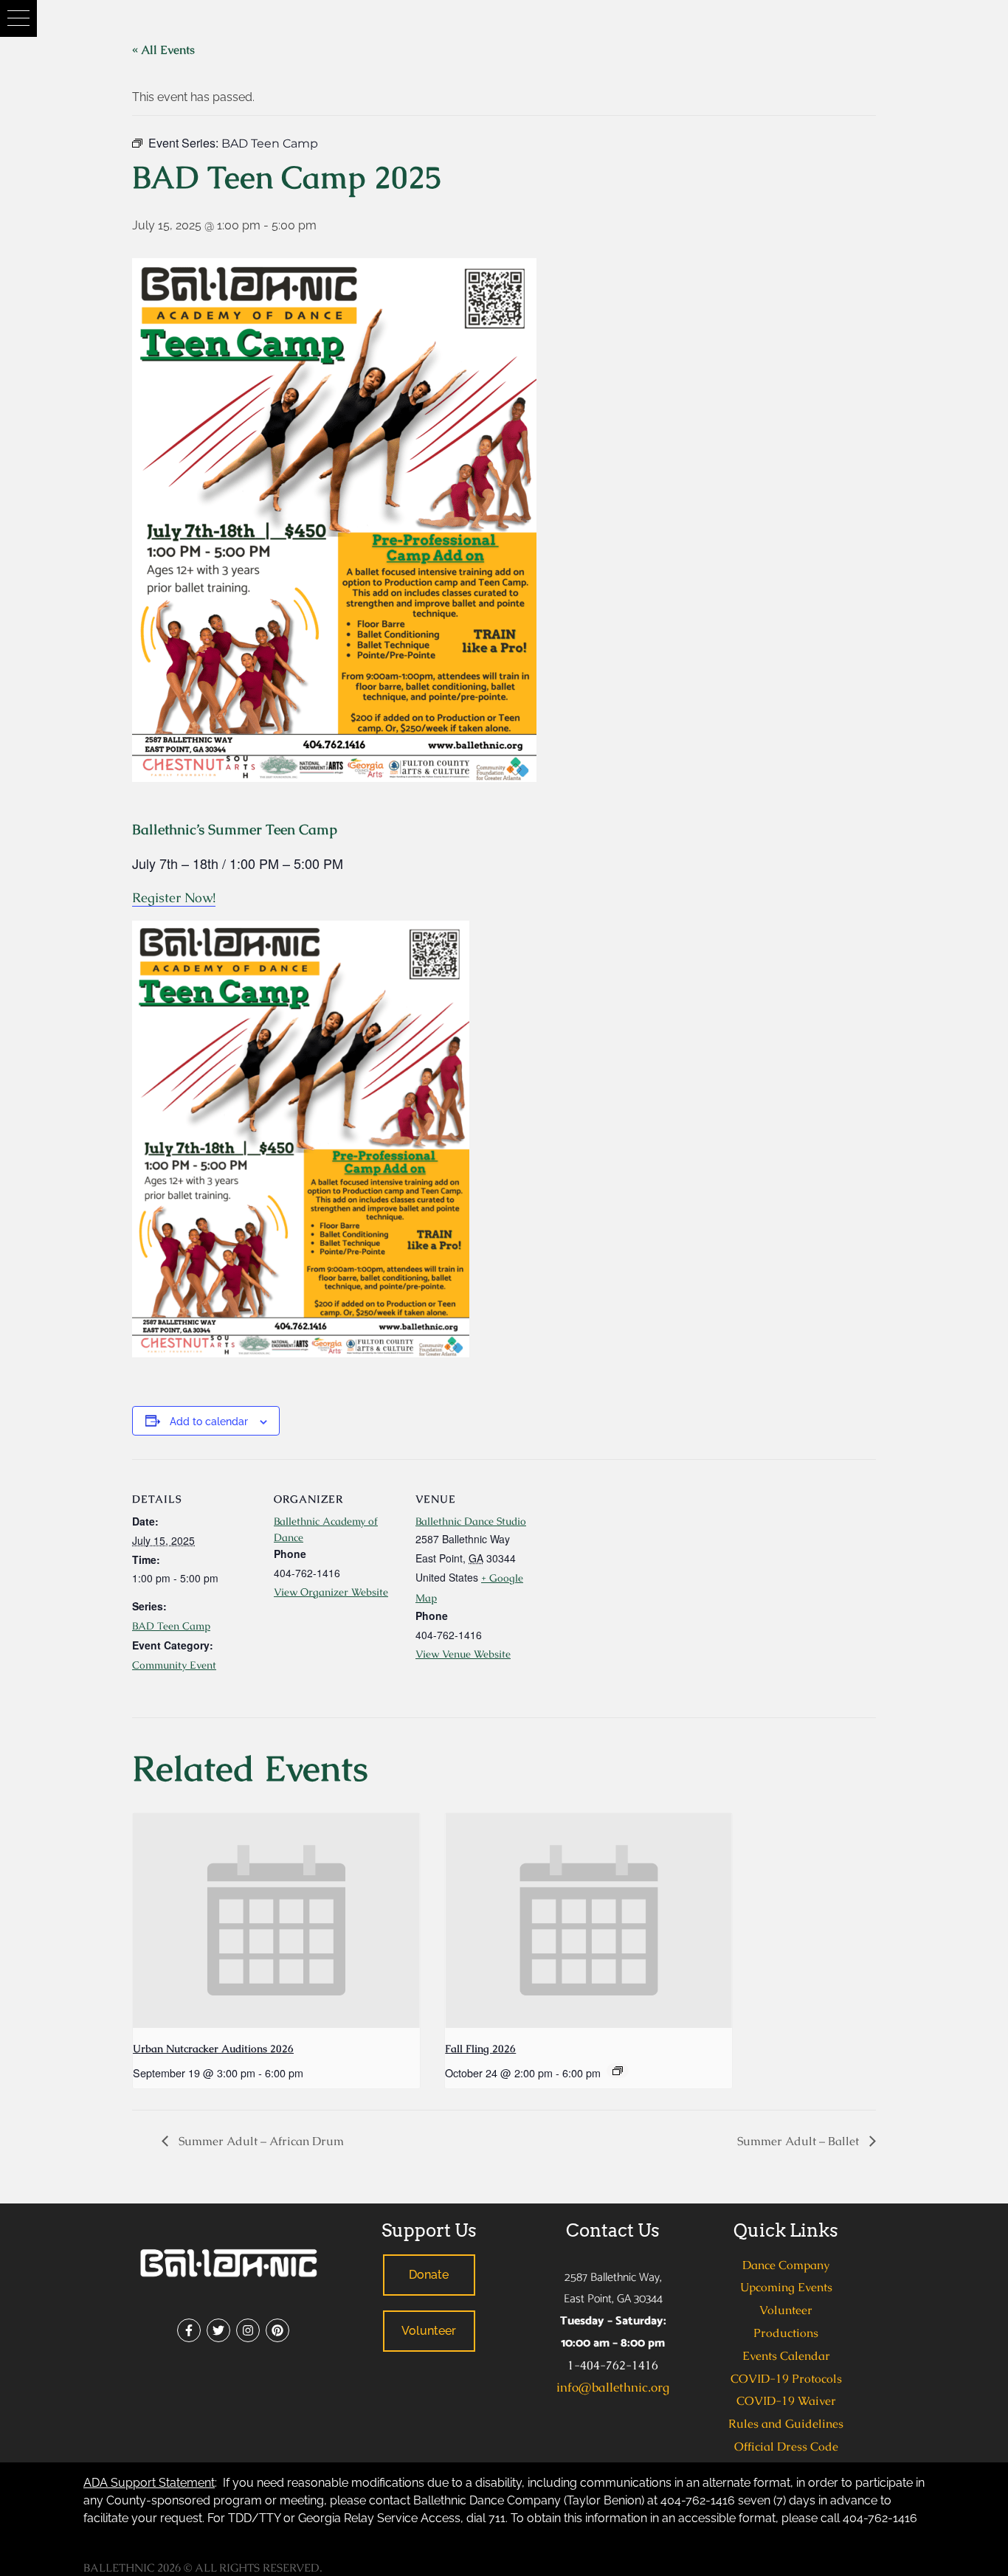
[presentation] (276, 1921)
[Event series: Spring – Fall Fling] (618, 2071)
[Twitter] (218, 2330)
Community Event (174, 1665)
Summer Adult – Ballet (800, 2141)
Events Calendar (786, 2356)
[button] (18, 18)
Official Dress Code (786, 2447)
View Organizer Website (331, 1592)
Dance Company (786, 2265)
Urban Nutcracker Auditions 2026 (213, 2049)
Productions (786, 2333)
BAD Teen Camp (171, 1626)
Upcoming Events (786, 2287)
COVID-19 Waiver (786, 2401)
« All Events (163, 50)
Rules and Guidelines (786, 2424)
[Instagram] (248, 2330)
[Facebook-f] (189, 2330)
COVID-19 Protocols (786, 2379)
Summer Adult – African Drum (260, 2141)
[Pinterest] (277, 2330)
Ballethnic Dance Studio (471, 1521)
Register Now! (174, 897)
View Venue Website (463, 1654)
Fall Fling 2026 (480, 2049)
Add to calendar (209, 1422)
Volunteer (786, 2310)
